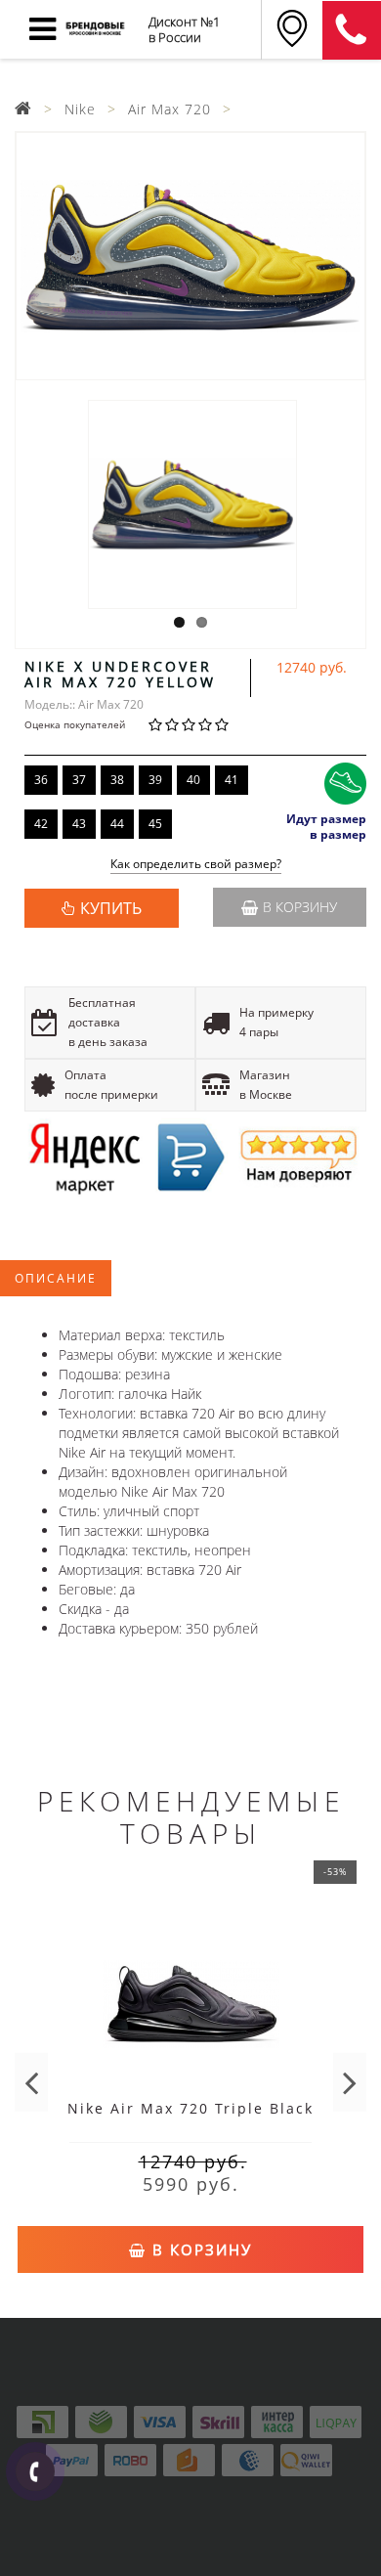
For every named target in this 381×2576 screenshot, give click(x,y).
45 (155, 824)
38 (117, 780)
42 (41, 824)
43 (79, 824)
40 (193, 780)
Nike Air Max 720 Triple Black (190, 2108)
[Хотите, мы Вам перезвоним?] (35, 2471)
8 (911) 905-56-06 (352, 30)
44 (117, 824)
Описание (56, 1278)
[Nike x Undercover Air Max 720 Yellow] (190, 256)
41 (232, 780)
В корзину (300, 907)
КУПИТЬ (111, 908)
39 (155, 780)
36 (41, 780)
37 (79, 780)
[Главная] (23, 109)
